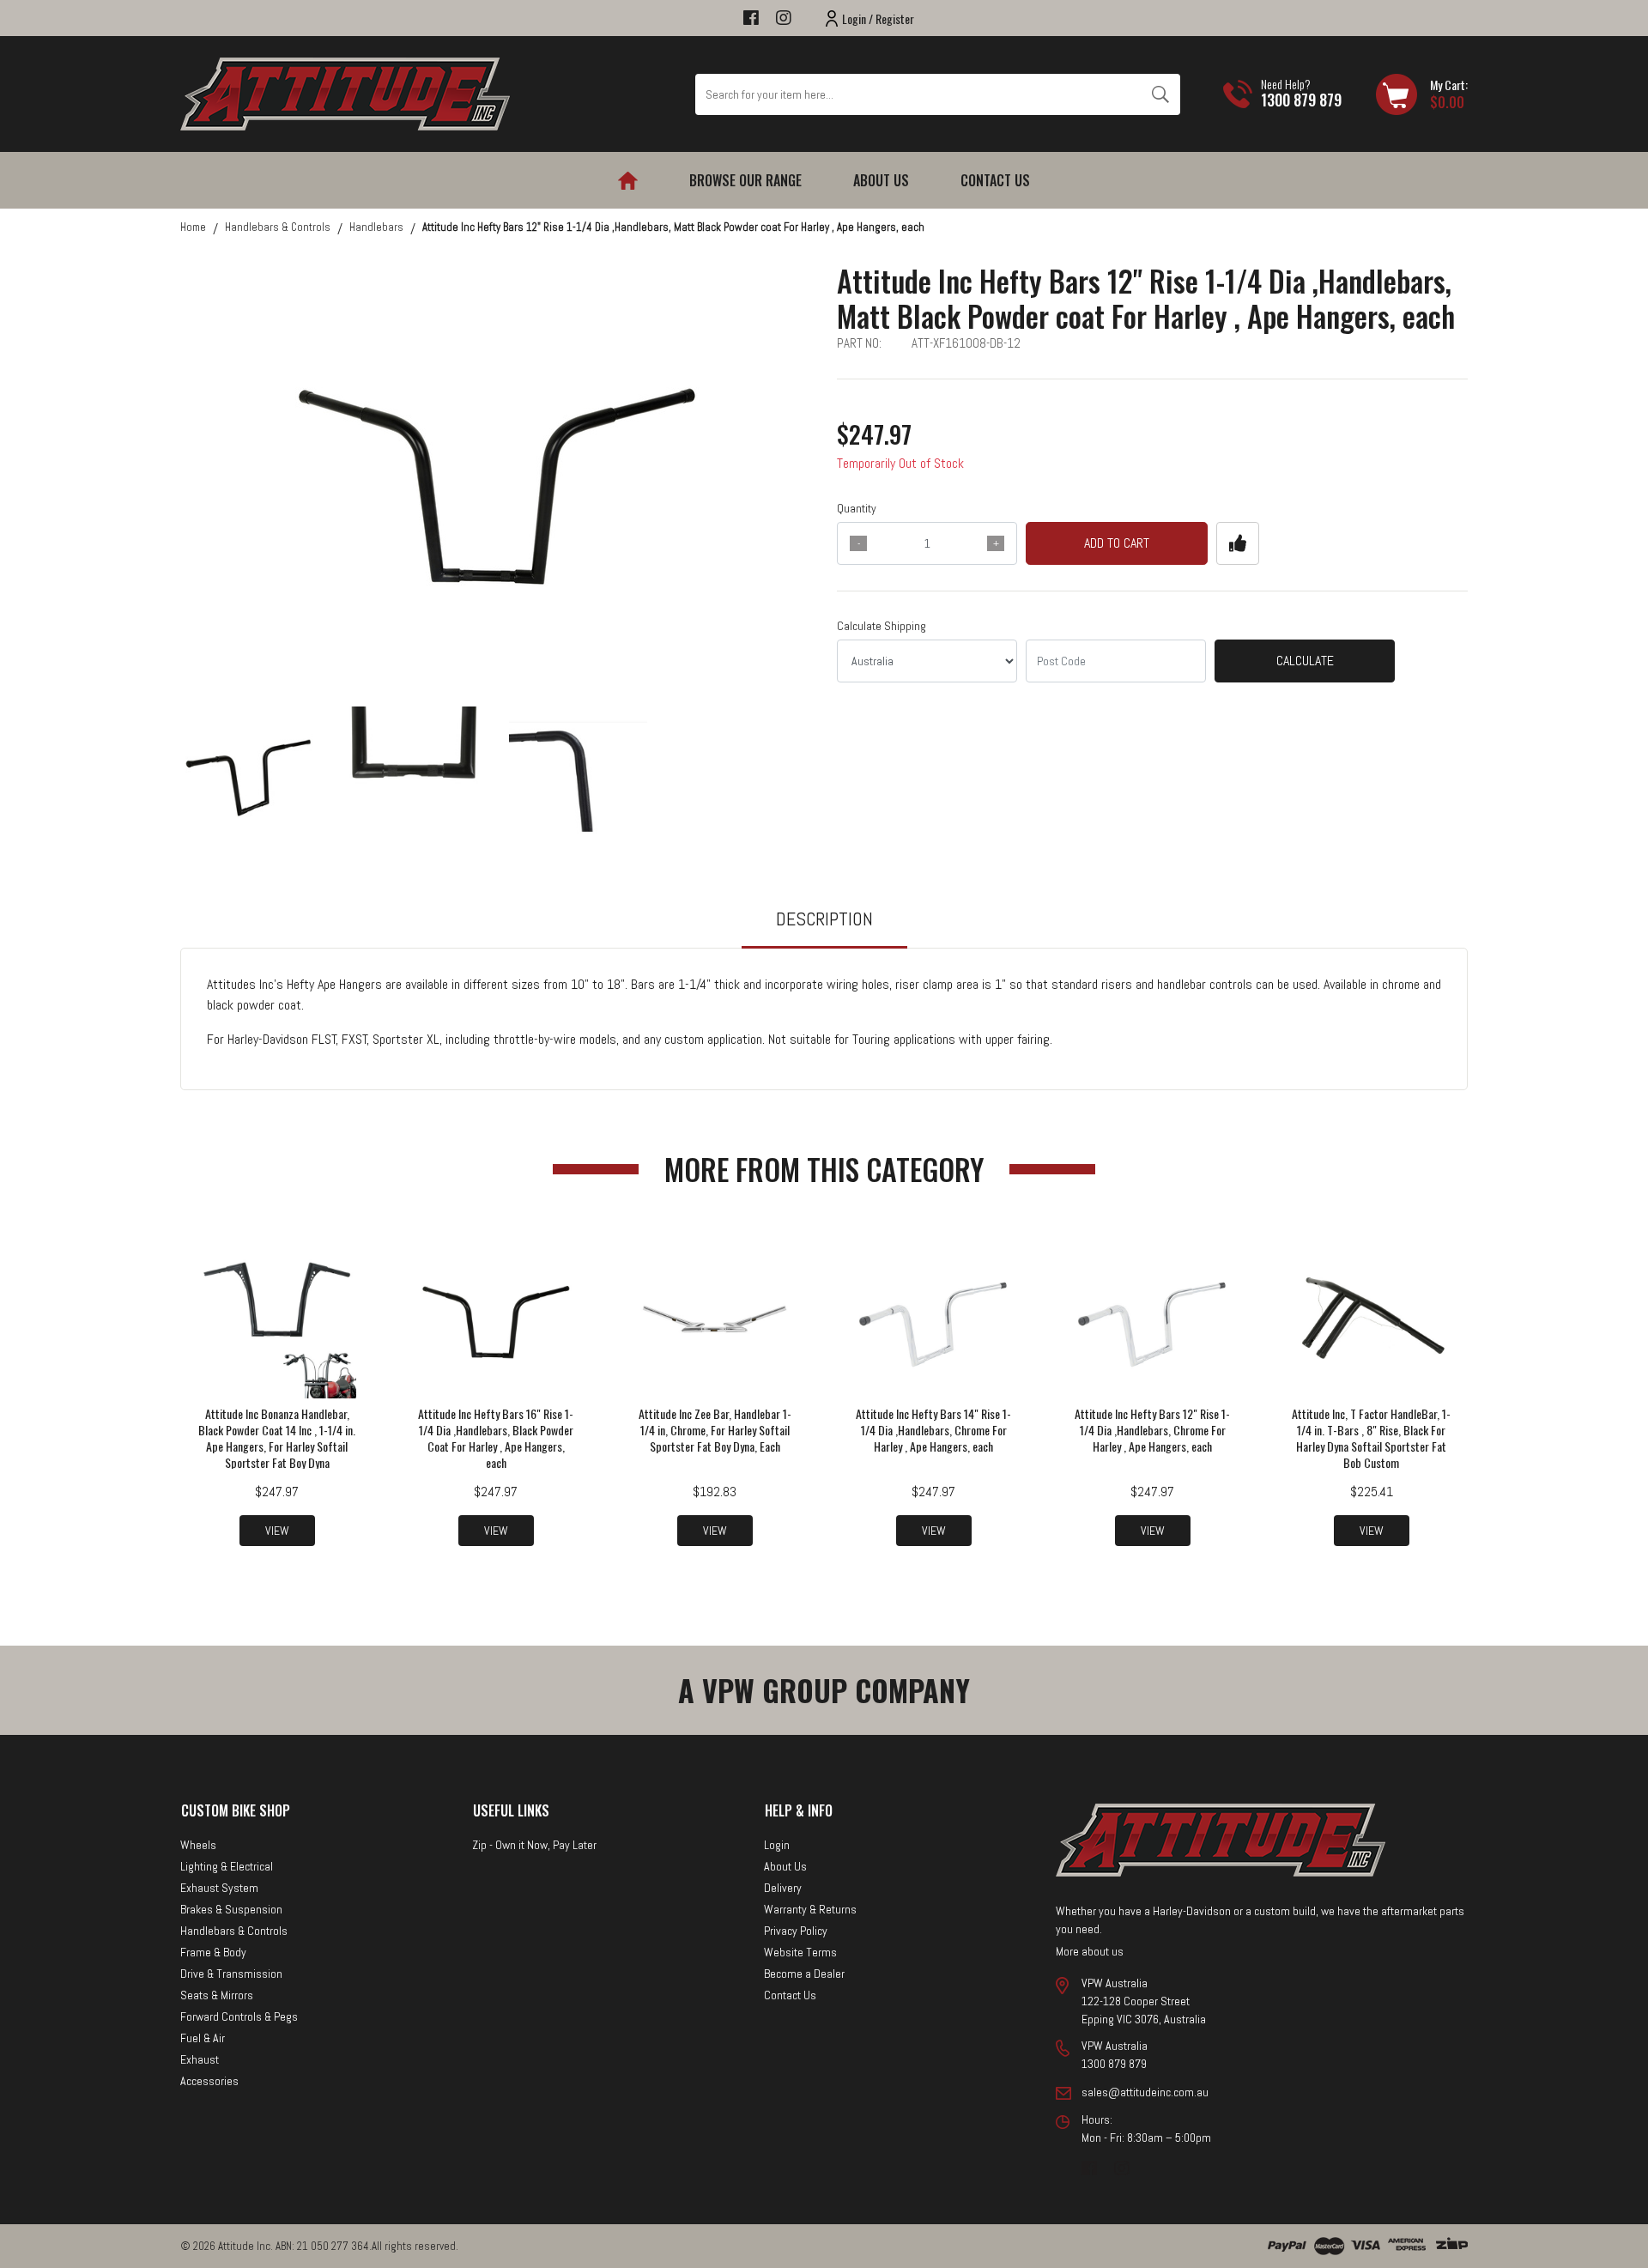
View (277, 1531)
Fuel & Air (203, 2038)
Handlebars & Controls (234, 1931)
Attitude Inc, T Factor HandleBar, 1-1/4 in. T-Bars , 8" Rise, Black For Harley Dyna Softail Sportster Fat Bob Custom (1371, 1438)
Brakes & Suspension (231, 1909)
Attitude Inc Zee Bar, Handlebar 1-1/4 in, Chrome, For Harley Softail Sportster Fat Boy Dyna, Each (715, 1430)
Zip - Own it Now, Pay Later (534, 1845)
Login (777, 1845)
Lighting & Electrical (227, 1866)
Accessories (209, 2081)
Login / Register (878, 18)
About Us (881, 180)
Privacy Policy (796, 1931)
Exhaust (200, 2059)
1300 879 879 (1301, 100)
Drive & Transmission (231, 1974)
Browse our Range (745, 180)
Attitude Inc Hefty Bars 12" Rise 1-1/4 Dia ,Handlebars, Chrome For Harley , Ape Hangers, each (1152, 1430)
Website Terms (800, 1952)
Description (824, 919)
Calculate (1305, 661)
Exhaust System (219, 1888)
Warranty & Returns (810, 1909)
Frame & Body (213, 1952)
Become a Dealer (804, 1974)
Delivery (783, 1888)
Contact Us (995, 180)
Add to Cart (1117, 543)
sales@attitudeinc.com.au (1145, 2092)
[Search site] (1160, 94)
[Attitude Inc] (345, 93)
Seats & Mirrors (217, 1995)
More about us (1090, 1951)
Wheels (198, 1845)
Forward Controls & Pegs (239, 2016)
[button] (1238, 543)
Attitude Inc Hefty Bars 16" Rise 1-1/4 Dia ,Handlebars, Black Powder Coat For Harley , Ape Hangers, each (496, 1438)
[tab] (824, 927)
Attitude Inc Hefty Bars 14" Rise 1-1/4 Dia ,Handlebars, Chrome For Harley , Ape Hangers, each (933, 1430)
